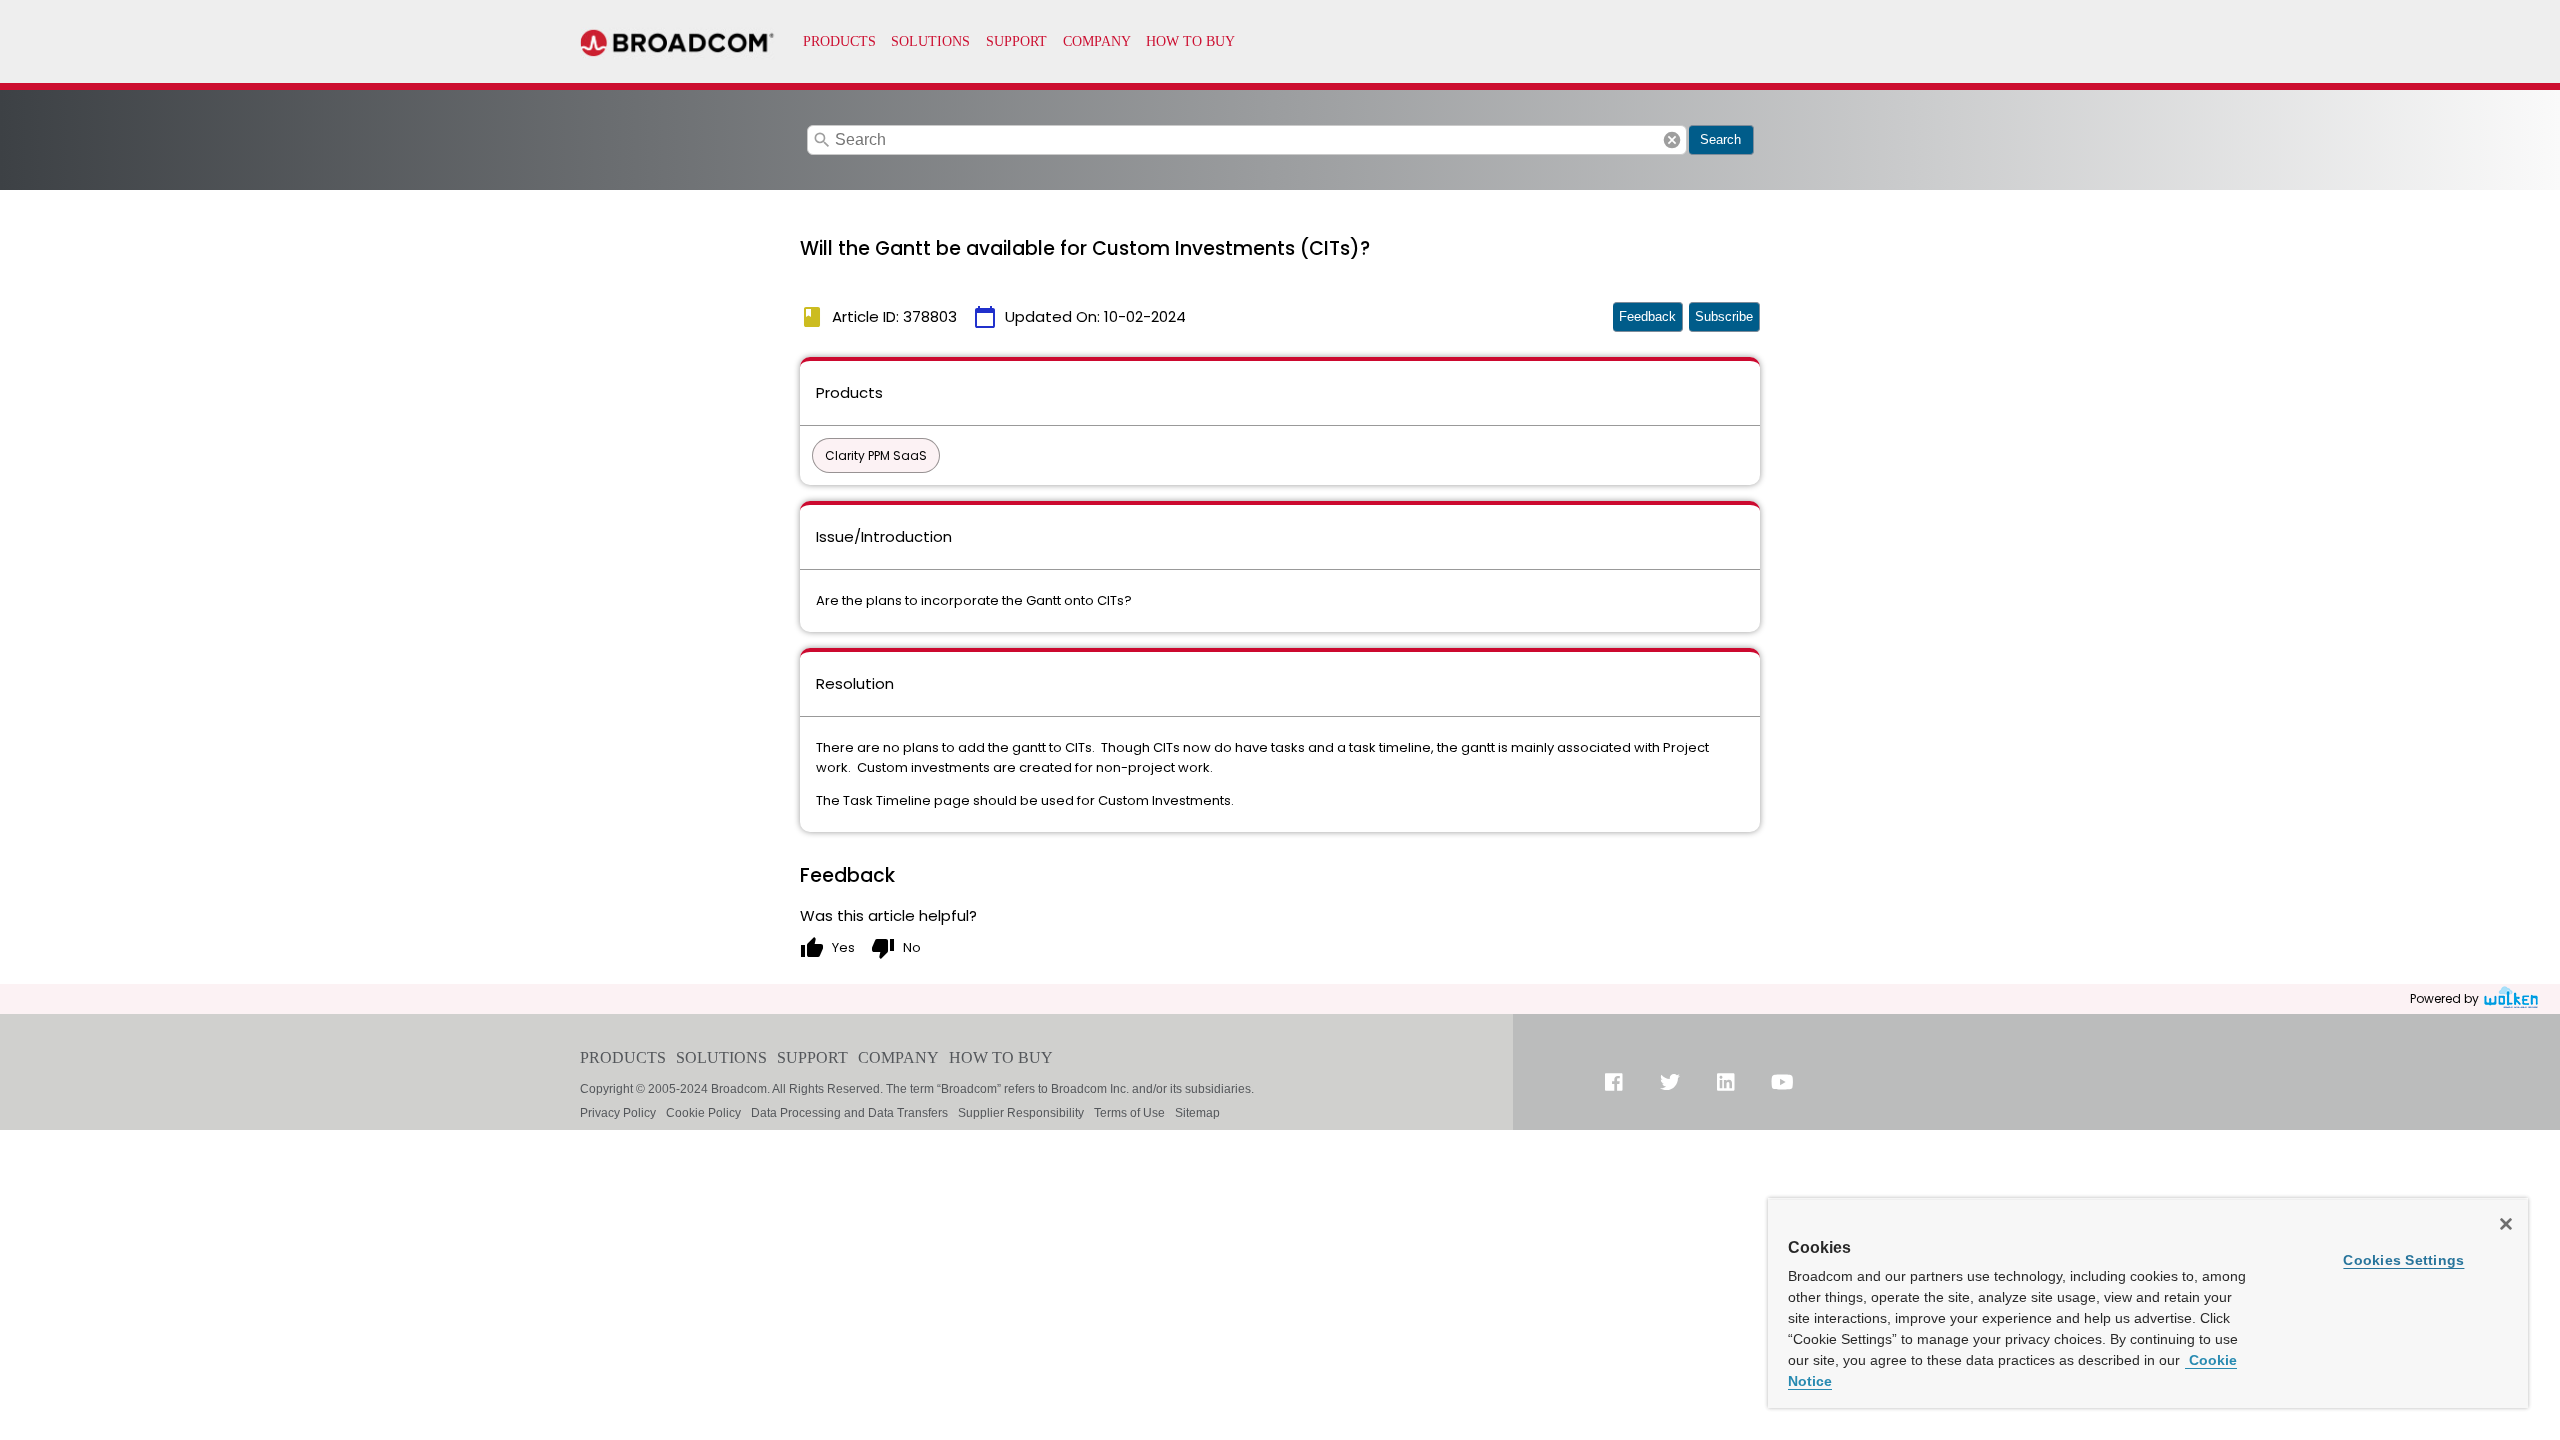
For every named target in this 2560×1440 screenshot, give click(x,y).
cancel (1672, 140)
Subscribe (1724, 316)
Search (1720, 139)
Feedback (1647, 316)
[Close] (2506, 1224)
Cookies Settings (2403, 1260)
